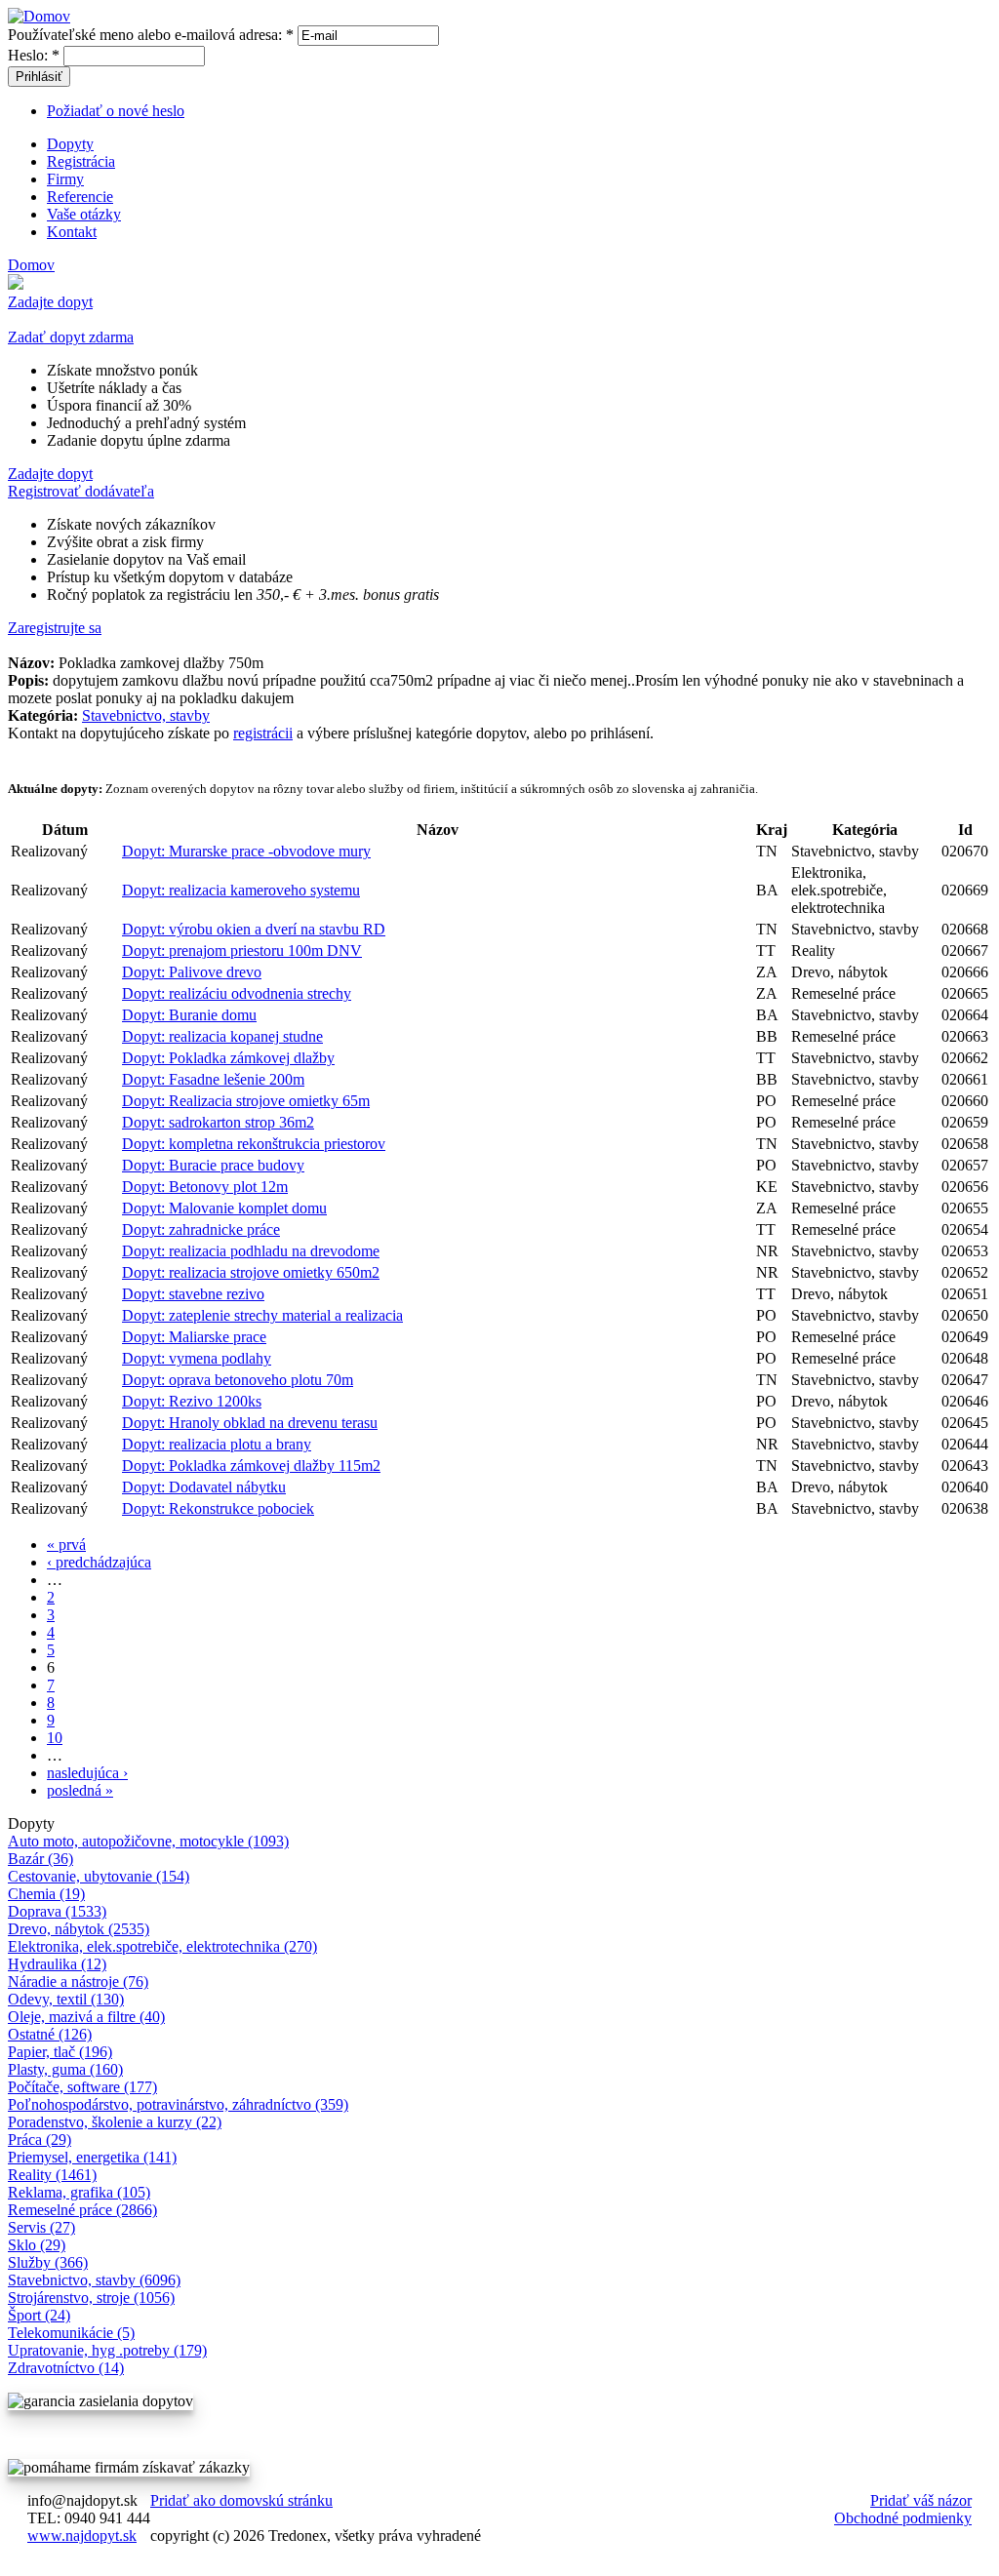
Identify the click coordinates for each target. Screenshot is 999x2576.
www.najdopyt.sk (82, 2536)
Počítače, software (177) (82, 2087)
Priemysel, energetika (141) (92, 2157)
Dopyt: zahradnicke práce (201, 1229)
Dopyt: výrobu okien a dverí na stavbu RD (254, 929)
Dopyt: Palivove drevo (192, 972)
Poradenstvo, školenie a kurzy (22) (115, 2122)
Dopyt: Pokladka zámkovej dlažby (228, 1058)
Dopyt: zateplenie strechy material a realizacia (262, 1315)
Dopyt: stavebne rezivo (193, 1294)
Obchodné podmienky (903, 2518)
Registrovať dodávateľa (81, 491)
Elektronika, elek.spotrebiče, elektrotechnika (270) (162, 1946)
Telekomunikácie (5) (71, 2333)
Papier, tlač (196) (60, 2052)
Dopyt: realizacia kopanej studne (222, 1036)
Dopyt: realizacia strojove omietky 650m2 (251, 1272)
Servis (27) (41, 2227)
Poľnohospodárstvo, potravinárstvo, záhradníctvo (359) (178, 2104)
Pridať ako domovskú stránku (241, 2500)
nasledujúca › (87, 1773)
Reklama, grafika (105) (79, 2192)
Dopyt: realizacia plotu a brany (217, 1444)
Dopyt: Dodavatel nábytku (204, 1487)
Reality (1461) (52, 2175)
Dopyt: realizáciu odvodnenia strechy (237, 993)
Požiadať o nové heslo (116, 111)
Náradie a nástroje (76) (78, 1982)
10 (55, 1738)
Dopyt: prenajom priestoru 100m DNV (242, 951)
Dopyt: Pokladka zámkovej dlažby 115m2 (251, 1466)
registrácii (263, 733)
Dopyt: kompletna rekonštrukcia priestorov (254, 1144)
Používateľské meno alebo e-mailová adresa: (151, 35)
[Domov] (39, 16)
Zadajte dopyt (50, 302)
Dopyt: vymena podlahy (197, 1358)
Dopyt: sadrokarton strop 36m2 (218, 1122)
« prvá (66, 1545)
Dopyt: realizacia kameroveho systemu (241, 890)
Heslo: (34, 55)
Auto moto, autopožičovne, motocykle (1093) (148, 1841)
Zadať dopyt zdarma (71, 337)
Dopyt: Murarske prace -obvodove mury (246, 851)
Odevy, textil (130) (66, 1999)
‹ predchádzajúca (99, 1562)
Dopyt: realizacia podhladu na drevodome (251, 1251)
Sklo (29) (37, 2245)
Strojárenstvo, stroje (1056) (91, 2298)
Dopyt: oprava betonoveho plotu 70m (238, 1380)
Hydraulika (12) (57, 1964)
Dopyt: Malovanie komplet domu (224, 1208)
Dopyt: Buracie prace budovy (213, 1165)
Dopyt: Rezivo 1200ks (192, 1401)
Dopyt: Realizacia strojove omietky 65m (246, 1101)
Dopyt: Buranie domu (189, 1015)
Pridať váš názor (921, 2500)
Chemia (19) (46, 1894)
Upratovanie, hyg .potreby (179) (107, 2350)
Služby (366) (48, 2262)
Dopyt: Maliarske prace (194, 1337)
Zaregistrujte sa (55, 628)
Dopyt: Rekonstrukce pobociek (218, 1508)
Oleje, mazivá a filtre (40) (86, 2017)
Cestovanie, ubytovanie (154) (99, 1876)
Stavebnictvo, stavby (146, 715)
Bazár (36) (40, 1859)
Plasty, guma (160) (65, 2069)
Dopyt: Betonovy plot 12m (205, 1187)
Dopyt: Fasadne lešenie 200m (213, 1079)
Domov (31, 265)
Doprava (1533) (57, 1911)
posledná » (80, 1790)
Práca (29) (40, 2140)
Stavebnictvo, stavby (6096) (94, 2280)
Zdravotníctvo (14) (66, 2368)
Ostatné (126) (50, 2034)
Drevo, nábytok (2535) (79, 1929)
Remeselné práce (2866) (82, 2210)
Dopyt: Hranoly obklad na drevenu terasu (250, 1423)
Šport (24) (39, 2315)
